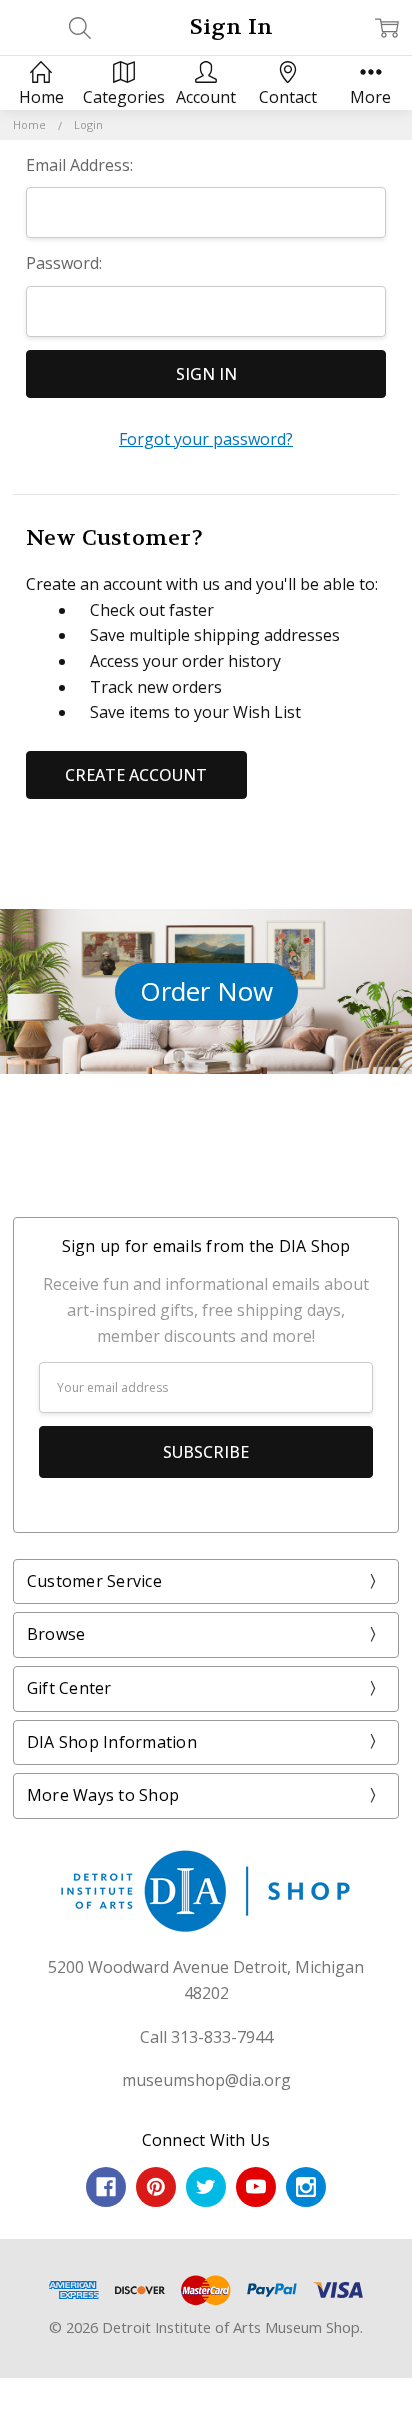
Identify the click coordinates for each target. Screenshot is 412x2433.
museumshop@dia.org (206, 2080)
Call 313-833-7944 (206, 2037)
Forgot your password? (206, 439)
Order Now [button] (206, 991)
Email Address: (79, 165)
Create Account (136, 775)
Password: (64, 263)
